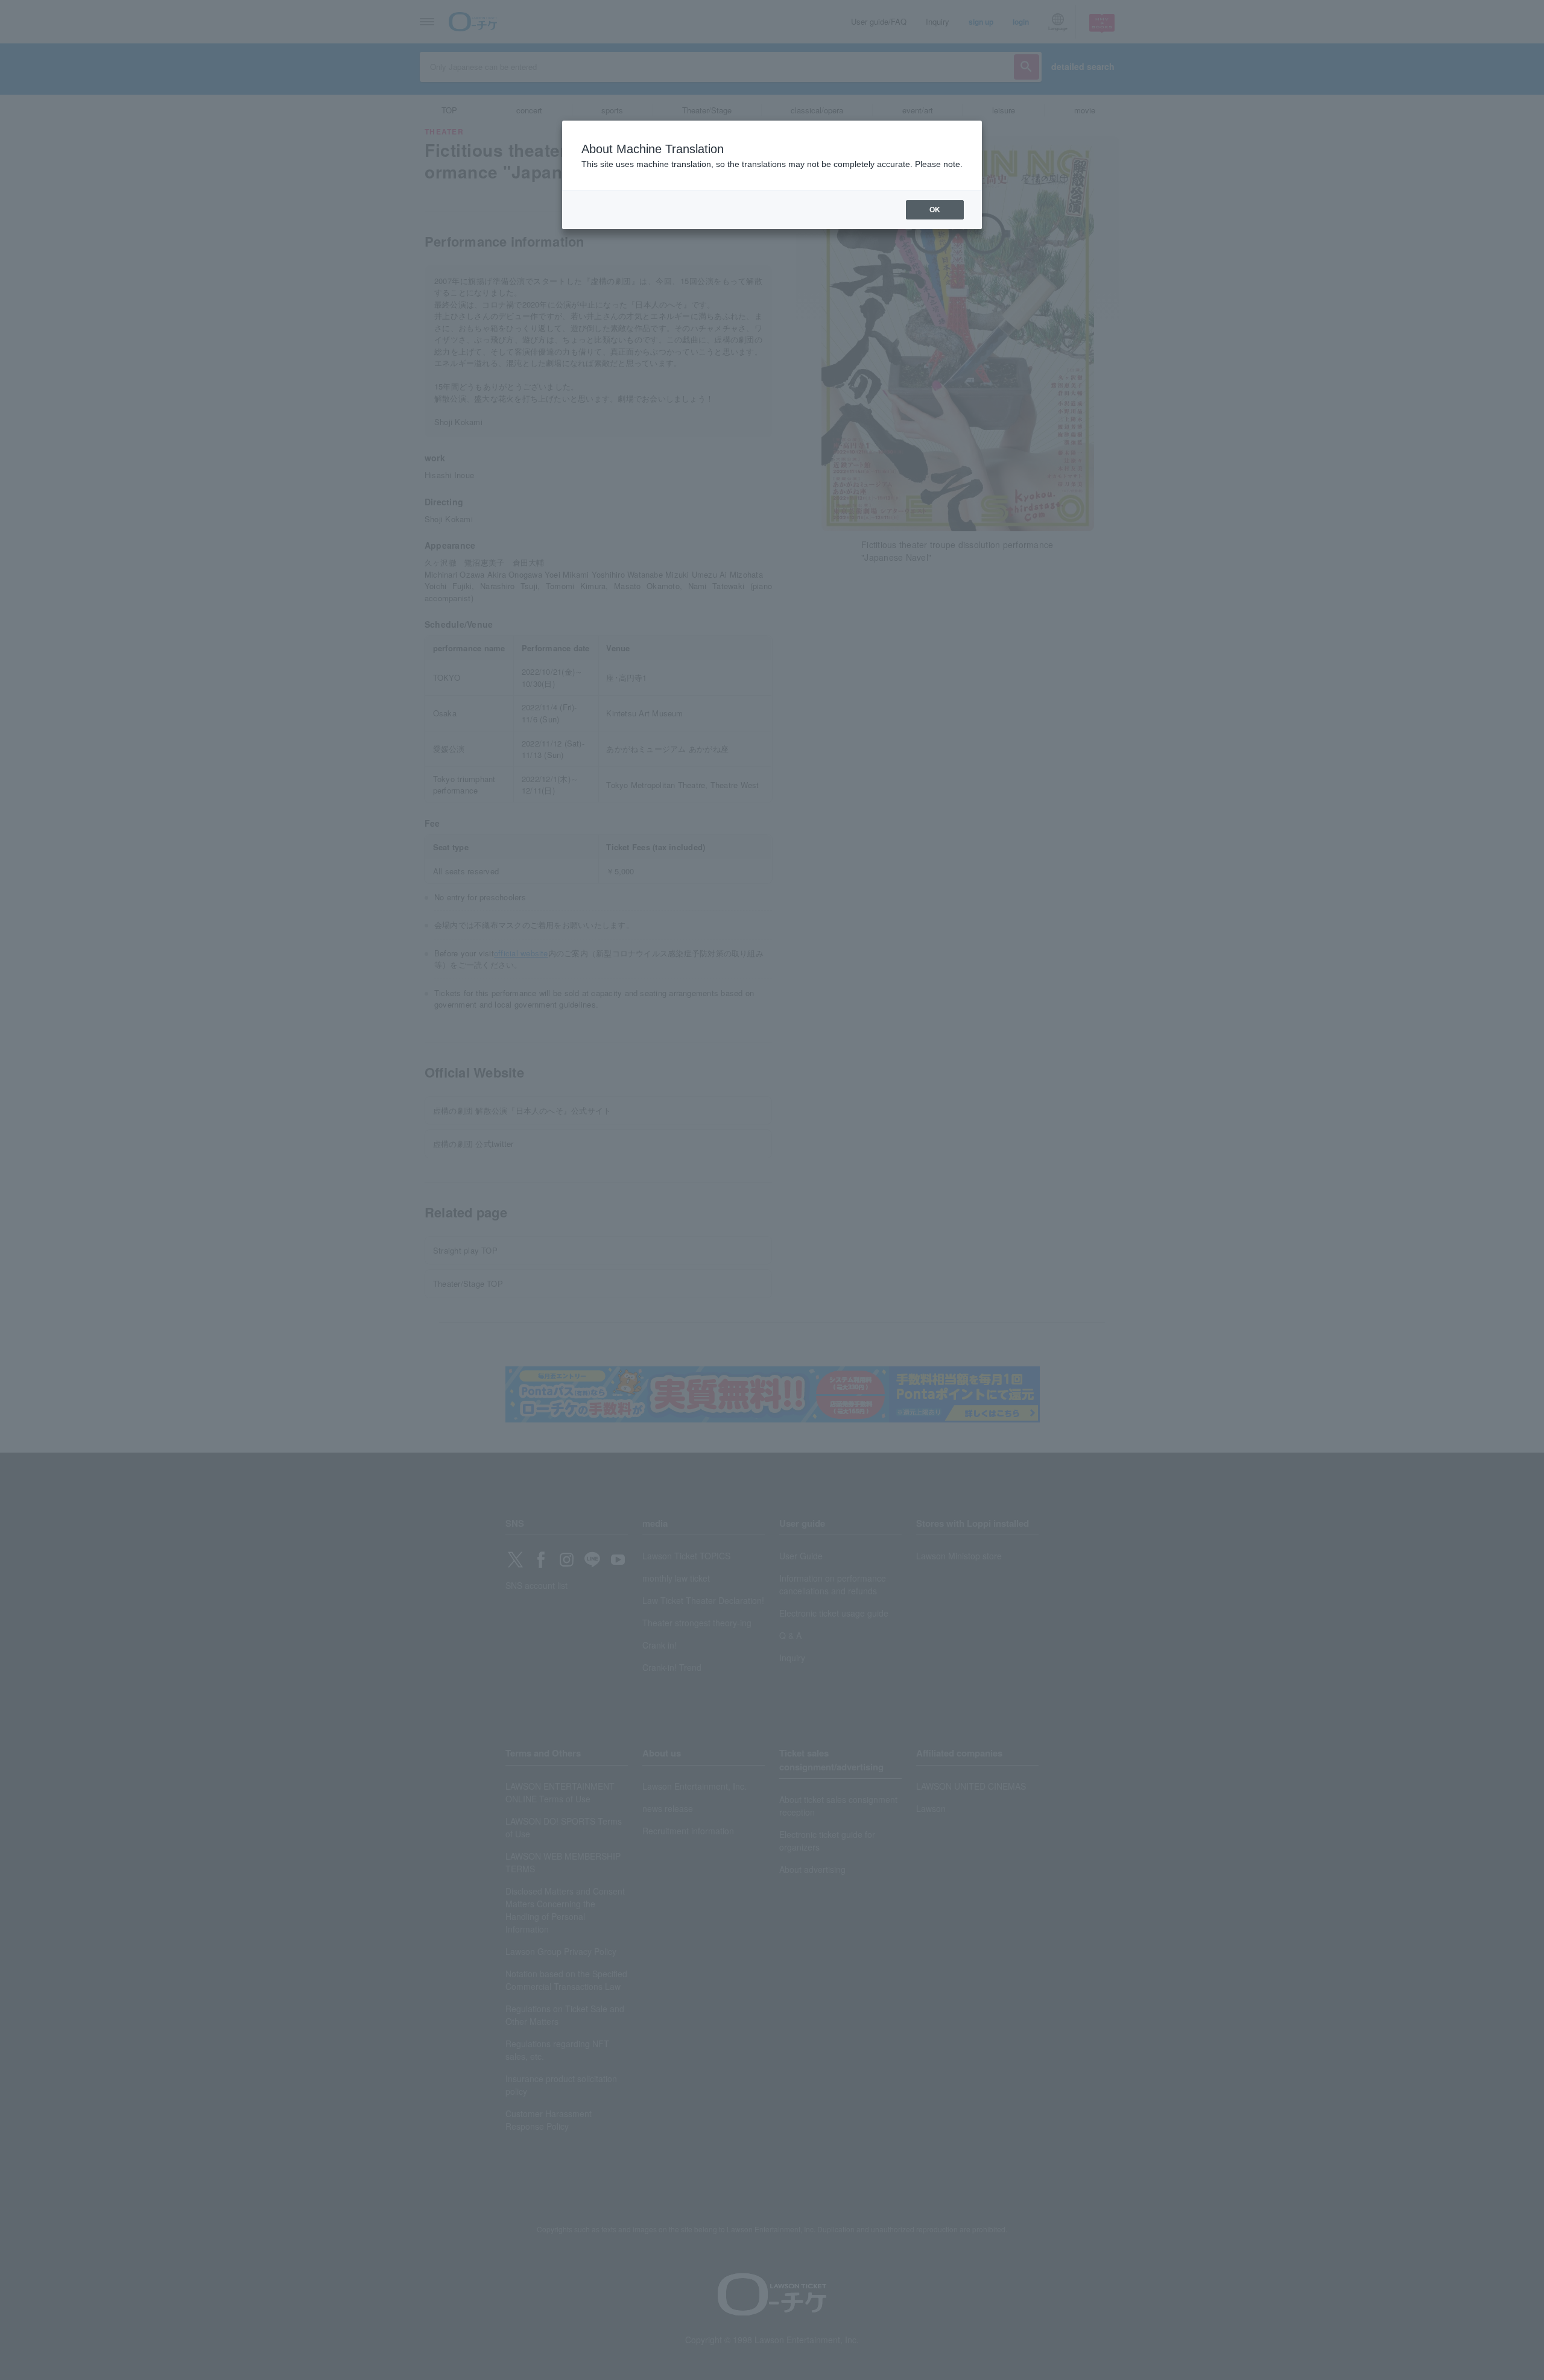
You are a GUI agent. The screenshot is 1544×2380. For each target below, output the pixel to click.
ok (935, 210)
